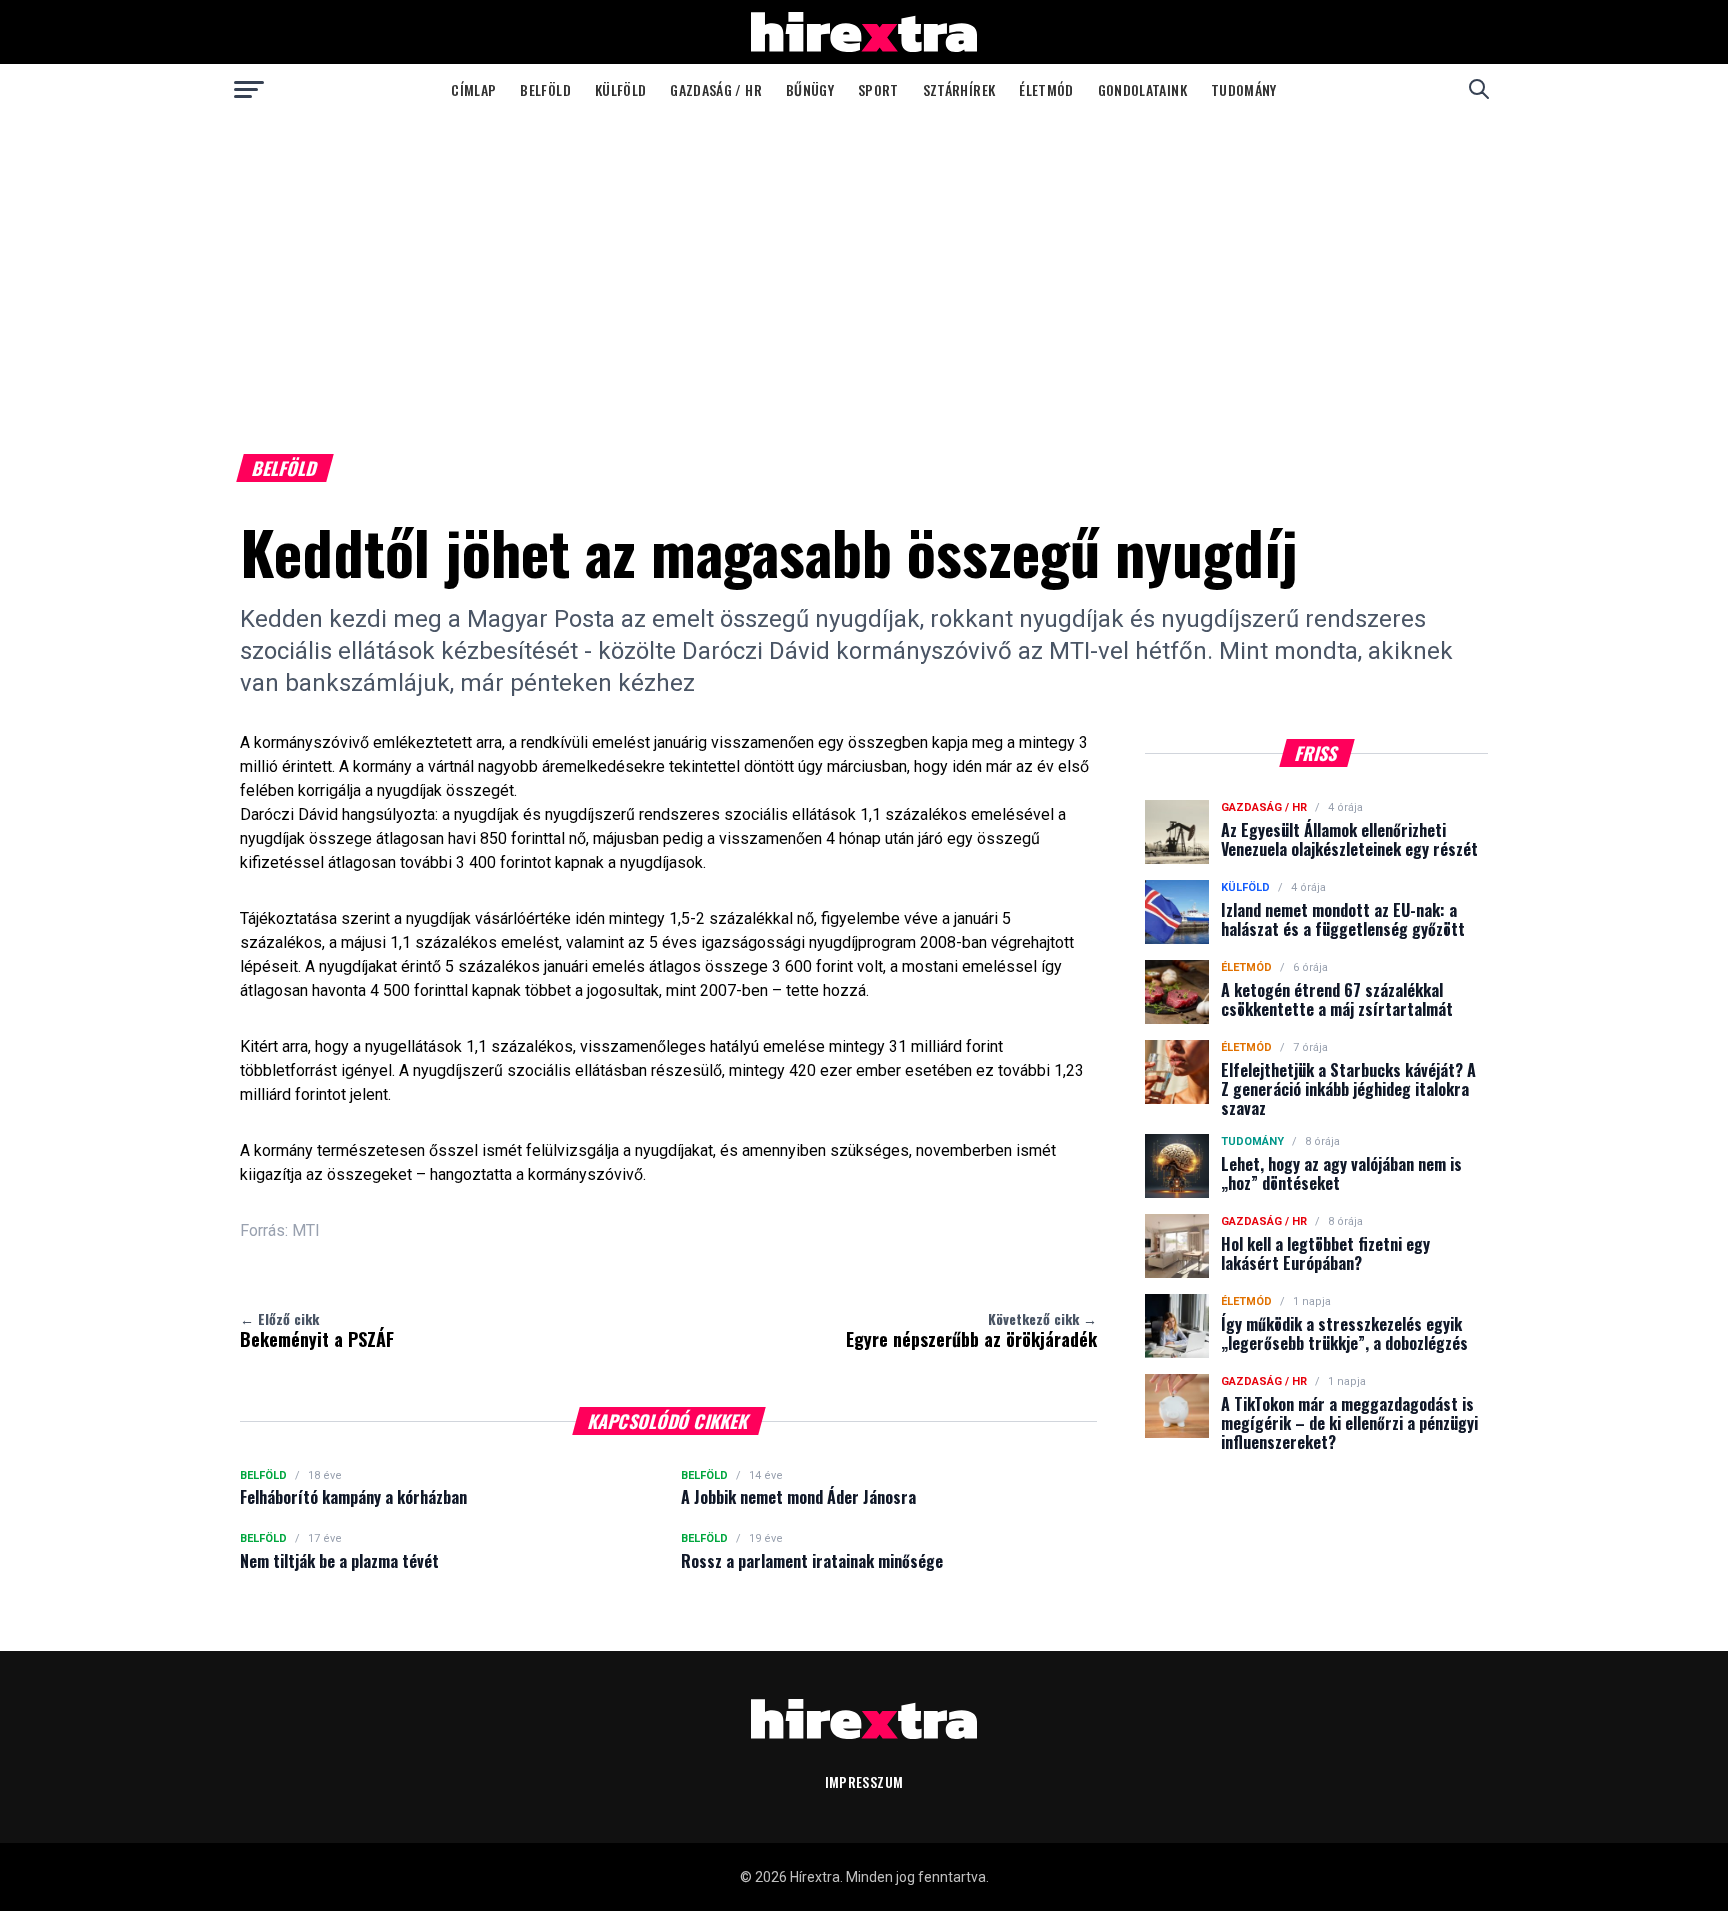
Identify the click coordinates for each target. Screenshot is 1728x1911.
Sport (878, 89)
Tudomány (1244, 89)
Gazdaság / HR (716, 89)
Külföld (620, 89)
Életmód (1046, 89)
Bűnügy (810, 89)
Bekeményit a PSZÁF (317, 1330)
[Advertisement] (864, 264)
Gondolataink (1142, 89)
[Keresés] (1479, 89)
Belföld (545, 89)
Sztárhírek (959, 89)
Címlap (473, 89)
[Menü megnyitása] (249, 89)
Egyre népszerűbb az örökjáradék (971, 1330)
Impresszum (864, 1781)
